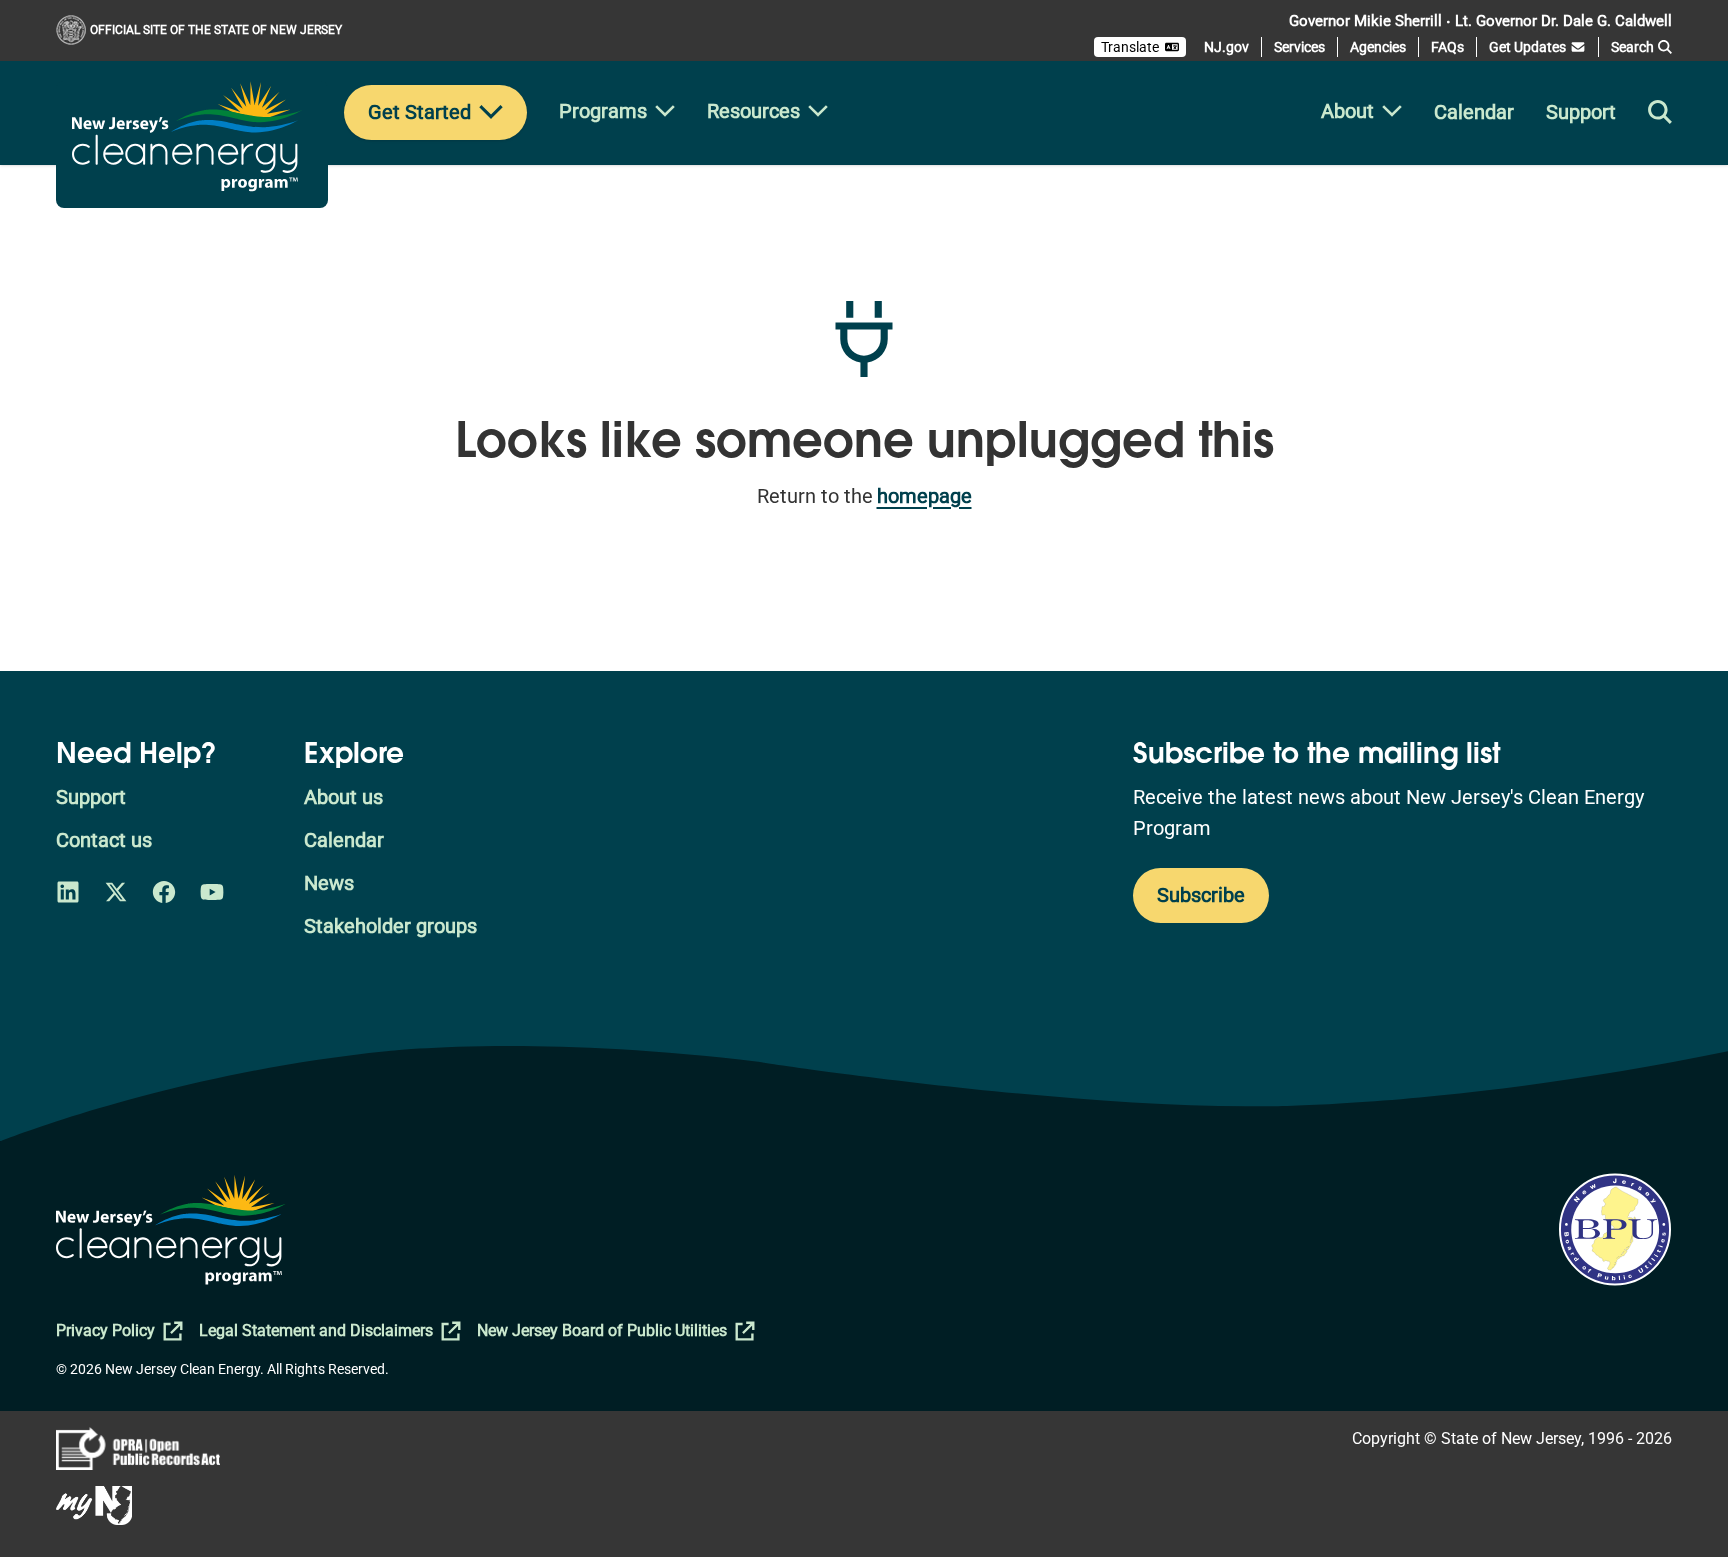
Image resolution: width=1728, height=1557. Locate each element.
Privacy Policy (105, 1330)
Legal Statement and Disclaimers (316, 1330)
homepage (924, 496)
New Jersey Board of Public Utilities (602, 1330)
